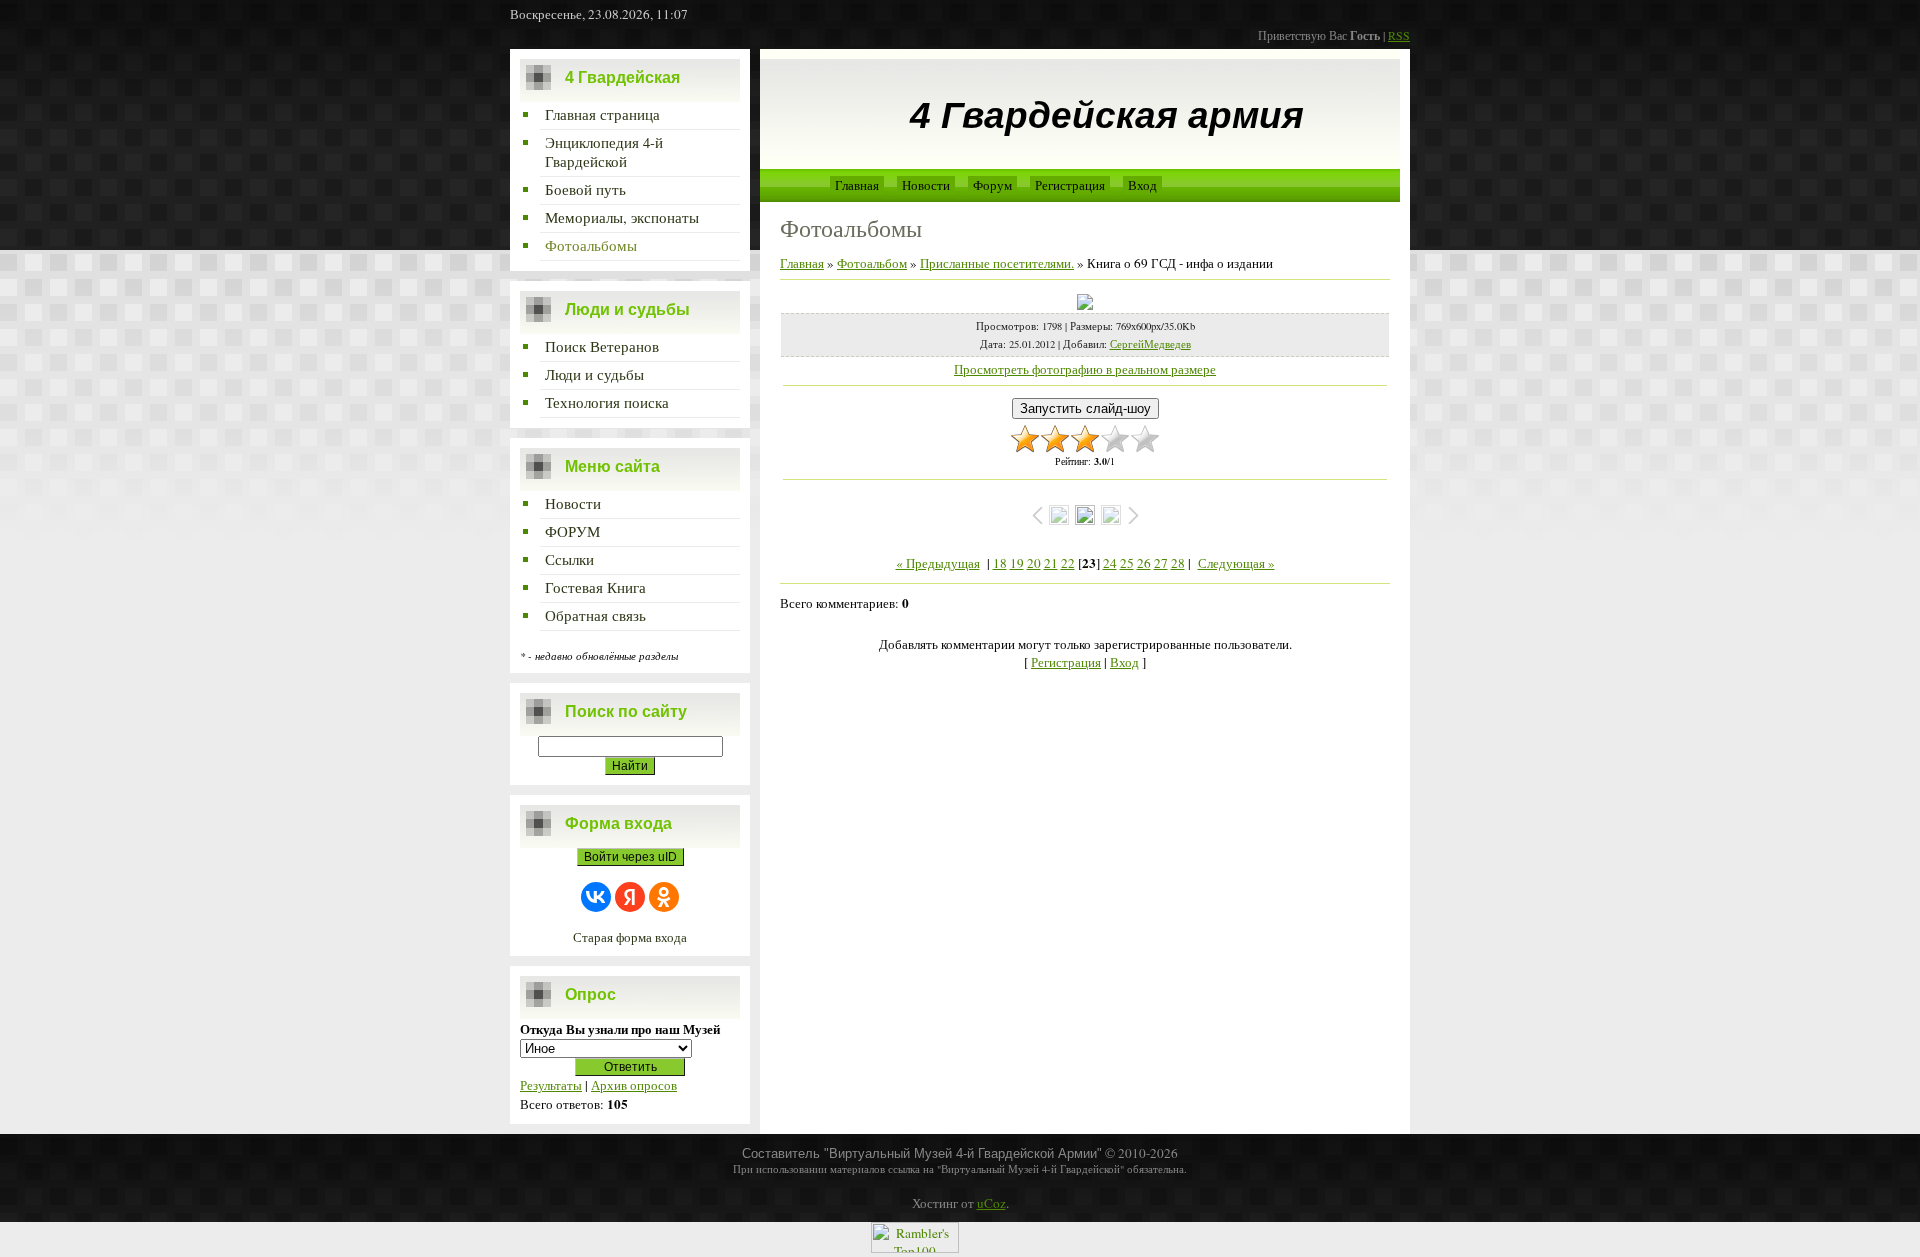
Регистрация (1070, 185)
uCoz (991, 1203)
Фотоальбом (872, 263)
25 (1127, 563)
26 (1144, 563)
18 (1000, 563)
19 (1017, 563)
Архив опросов (634, 1085)
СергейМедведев (1150, 344)
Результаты (551, 1085)
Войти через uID (630, 857)
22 (1068, 563)
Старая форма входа (630, 937)
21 (1051, 563)
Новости (926, 185)
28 (1178, 563)
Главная (857, 185)
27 (1161, 563)
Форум (992, 185)
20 (1034, 563)
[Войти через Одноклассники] (664, 897)
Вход (1142, 185)
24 (1110, 563)
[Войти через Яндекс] (630, 897)
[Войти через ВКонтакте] (596, 897)
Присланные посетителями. (997, 263)
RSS (1399, 35)
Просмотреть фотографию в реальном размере (1085, 369)
